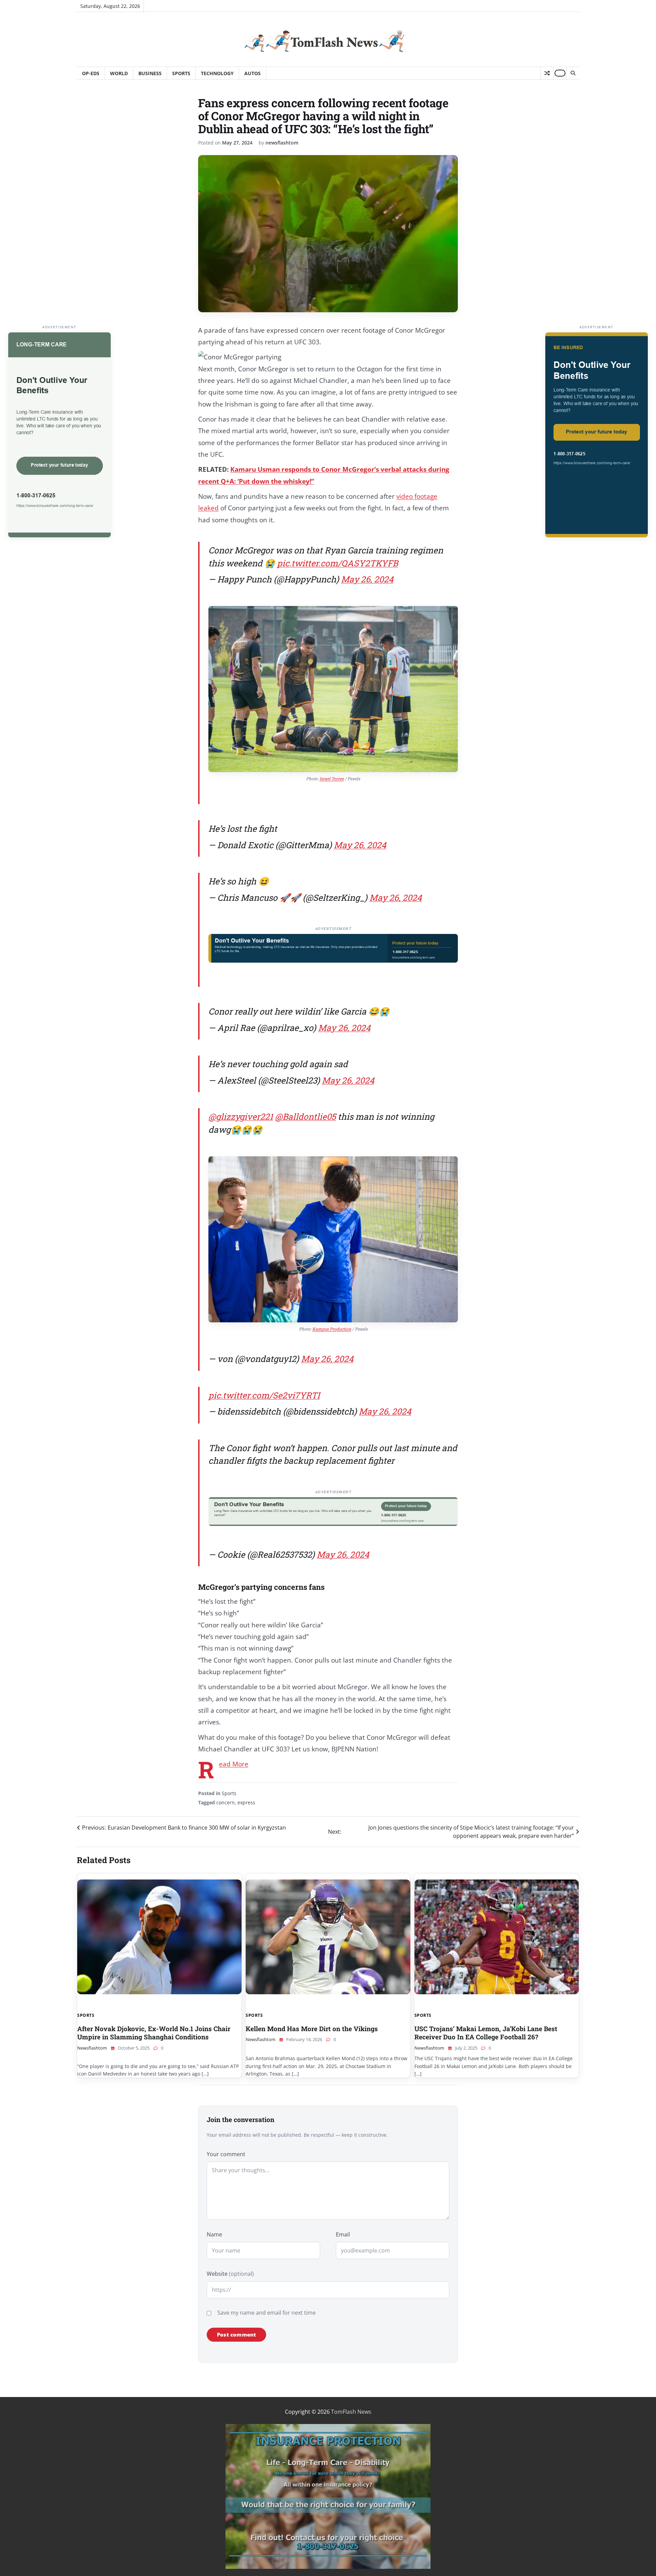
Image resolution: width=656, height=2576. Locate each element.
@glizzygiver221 (241, 1117)
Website (230, 2274)
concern (225, 1802)
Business (150, 73)
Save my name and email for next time (266, 2313)
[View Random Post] (547, 73)
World (119, 73)
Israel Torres (332, 779)
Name (214, 2234)
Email (343, 2234)
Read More (234, 1764)
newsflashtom (282, 143)
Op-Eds (91, 73)
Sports (181, 73)
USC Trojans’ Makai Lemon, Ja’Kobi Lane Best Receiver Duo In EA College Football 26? (486, 2033)
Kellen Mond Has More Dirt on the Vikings (312, 2029)
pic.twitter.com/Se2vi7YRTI (264, 1395)
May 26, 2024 (367, 579)
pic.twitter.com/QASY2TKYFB (338, 563)
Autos (252, 73)
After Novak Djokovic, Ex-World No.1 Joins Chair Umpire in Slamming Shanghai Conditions (154, 2033)
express (246, 1802)
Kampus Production (332, 1329)
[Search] (573, 73)
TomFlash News (351, 2412)
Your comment (226, 2154)
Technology (217, 73)
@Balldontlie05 (305, 1117)
